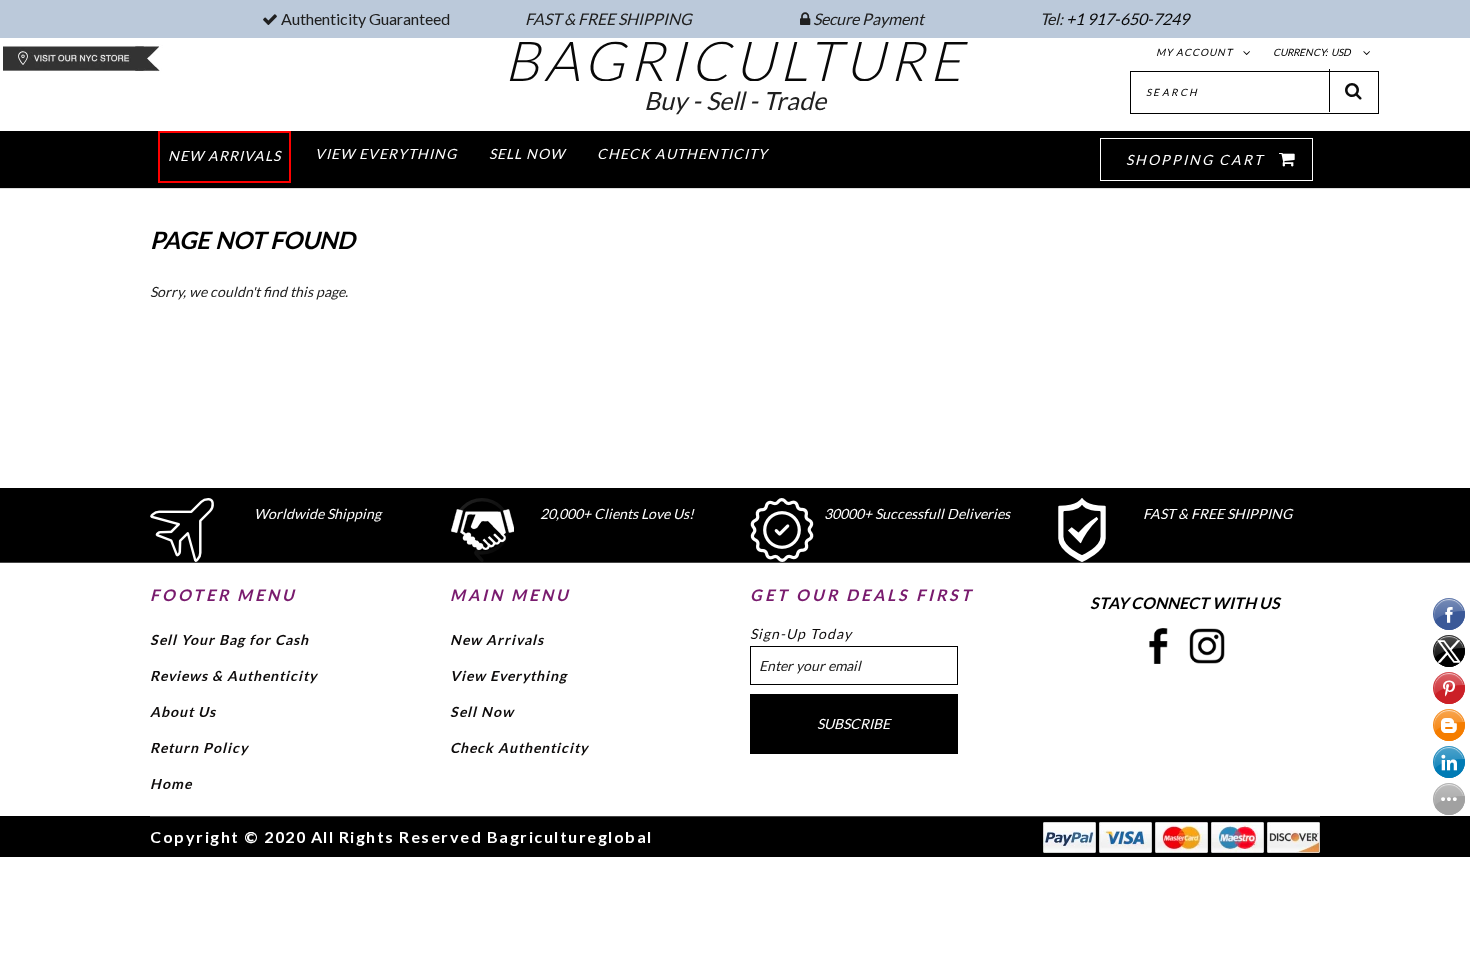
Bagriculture (735, 60)
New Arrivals (497, 639)
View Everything (508, 675)
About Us (183, 711)
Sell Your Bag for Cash (229, 639)
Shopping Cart (1197, 159)
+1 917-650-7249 (1127, 18)
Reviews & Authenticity (233, 675)
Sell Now (482, 711)
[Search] (1354, 90)
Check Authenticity (519, 747)
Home (171, 783)
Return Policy (199, 747)
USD (1341, 52)
